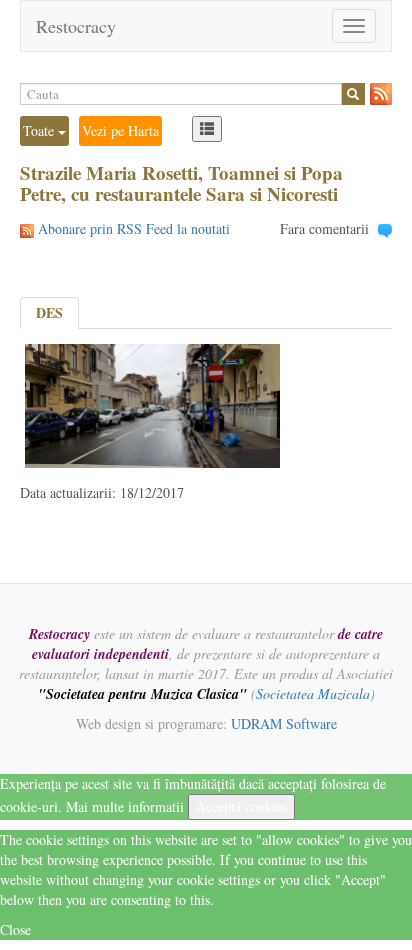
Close (15, 929)
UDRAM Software (284, 723)
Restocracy (76, 26)
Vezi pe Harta (120, 130)
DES (49, 312)
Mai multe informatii (125, 806)
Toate (40, 130)
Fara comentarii (324, 228)
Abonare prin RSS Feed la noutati (134, 228)
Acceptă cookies (241, 806)
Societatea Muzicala (313, 693)
